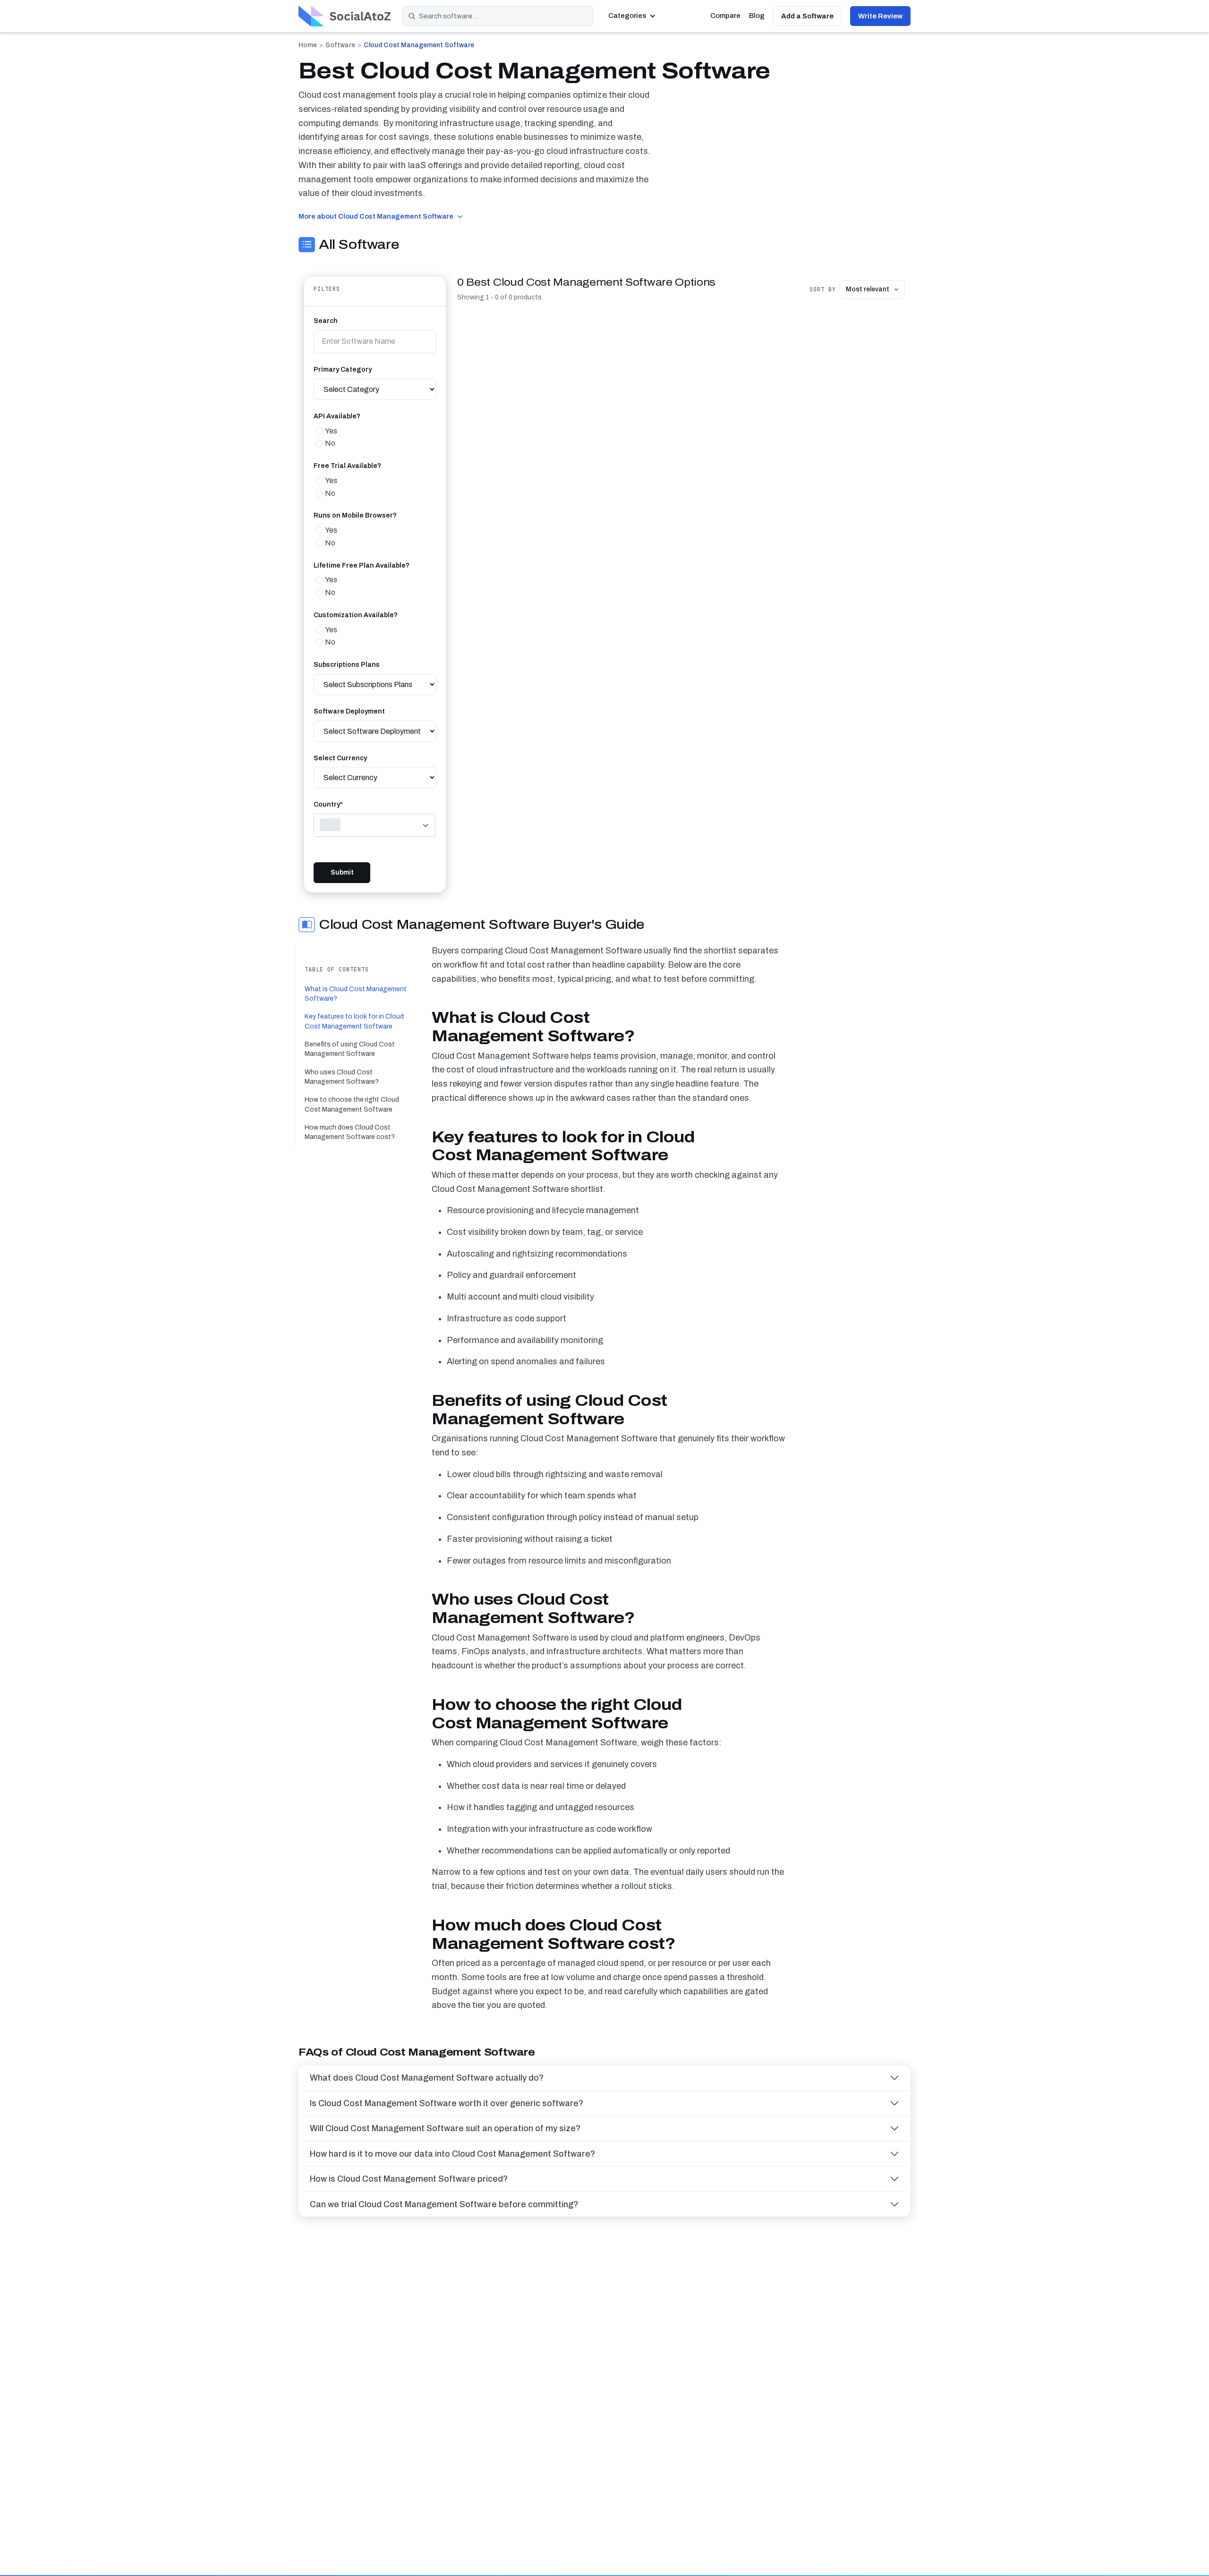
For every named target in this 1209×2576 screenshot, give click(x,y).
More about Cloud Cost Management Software (376, 216)
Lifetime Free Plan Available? (362, 565)
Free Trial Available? (347, 466)
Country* (328, 804)
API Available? (337, 416)
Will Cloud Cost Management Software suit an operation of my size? (445, 2128)
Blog (757, 16)
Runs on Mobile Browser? (355, 515)
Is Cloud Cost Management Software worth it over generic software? (447, 2103)
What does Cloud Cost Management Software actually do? (427, 2078)
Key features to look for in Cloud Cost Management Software (354, 1021)
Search (326, 321)
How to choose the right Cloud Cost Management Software (352, 1104)
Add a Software (807, 16)
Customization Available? (356, 615)
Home (308, 45)
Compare (725, 16)
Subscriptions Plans (347, 665)
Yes (331, 431)
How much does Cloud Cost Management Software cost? (350, 1132)
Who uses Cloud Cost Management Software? (342, 1077)
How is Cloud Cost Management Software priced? (409, 2179)
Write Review (880, 16)
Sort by (823, 289)
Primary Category (343, 370)
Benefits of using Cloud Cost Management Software (350, 1049)
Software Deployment (349, 711)
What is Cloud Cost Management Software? (356, 994)
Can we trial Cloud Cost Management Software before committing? (444, 2204)
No (330, 443)
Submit (342, 872)
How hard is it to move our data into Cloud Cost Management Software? (452, 2154)
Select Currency (340, 758)
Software (340, 45)
